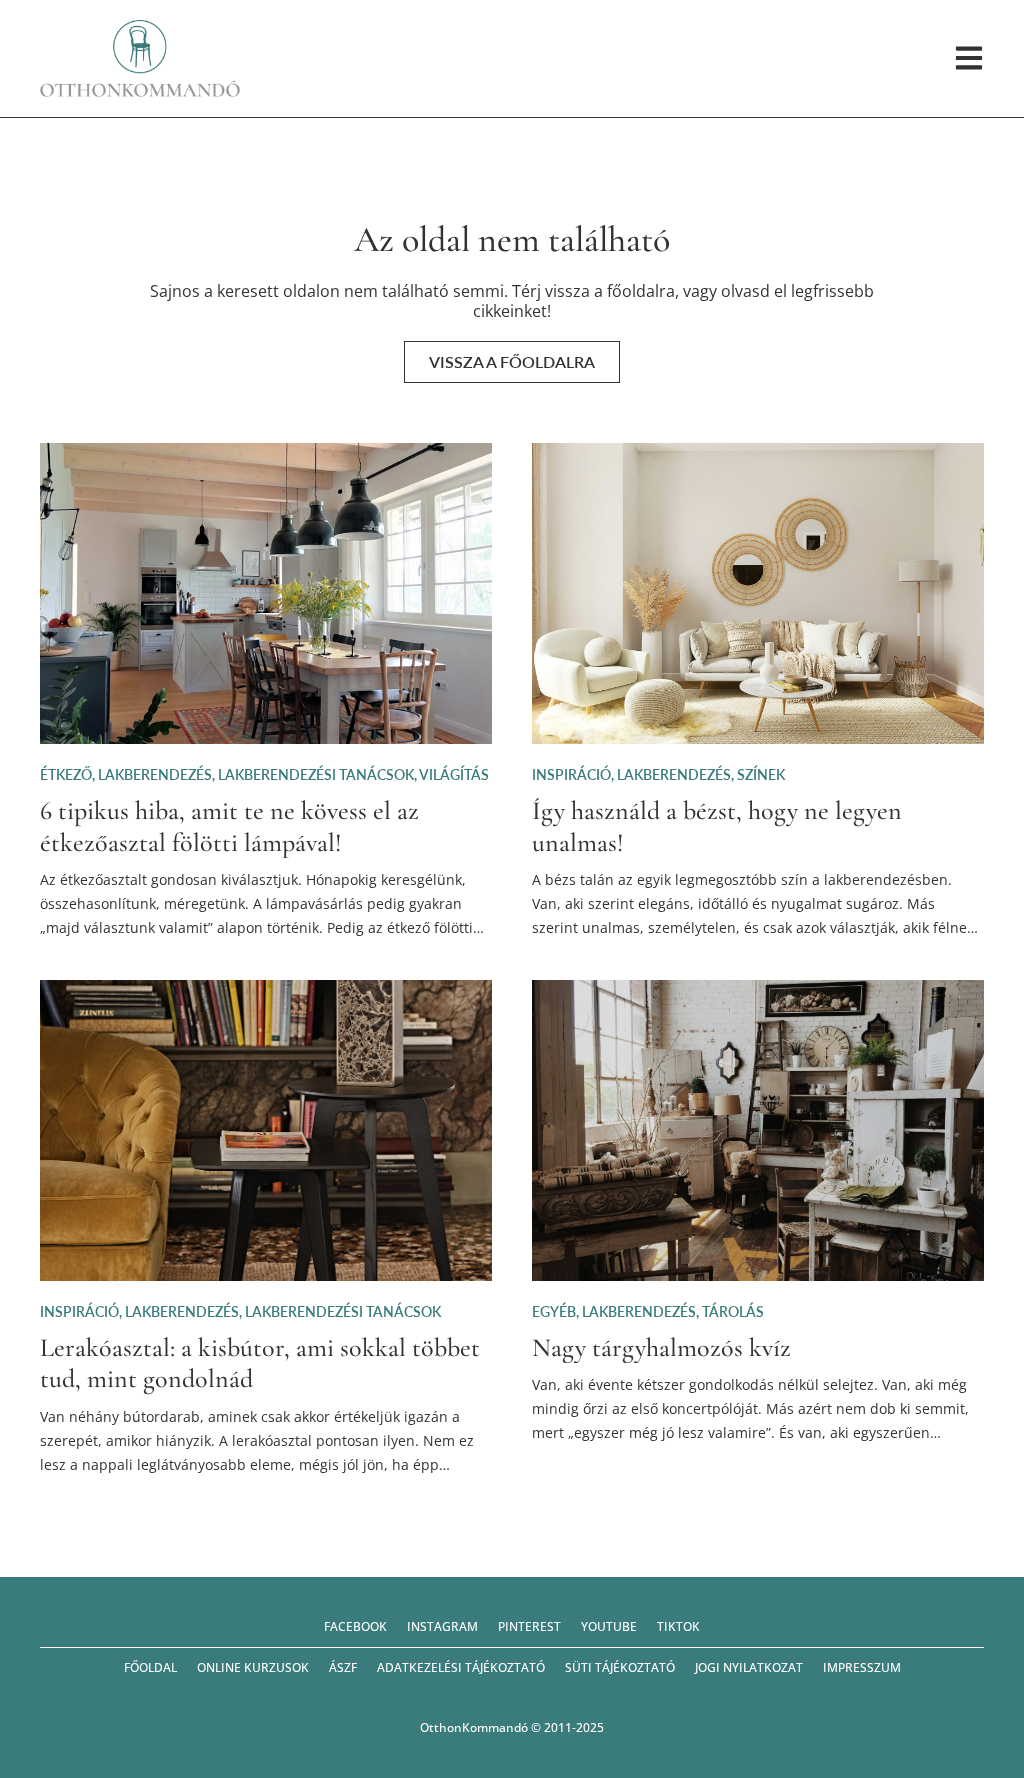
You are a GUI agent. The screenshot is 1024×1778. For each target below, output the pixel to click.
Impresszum (862, 1667)
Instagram (442, 1626)
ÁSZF (343, 1667)
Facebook (355, 1626)
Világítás (454, 774)
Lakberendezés (155, 774)
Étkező (66, 774)
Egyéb (554, 1311)
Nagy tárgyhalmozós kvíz (661, 1347)
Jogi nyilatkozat (749, 1667)
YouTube (609, 1626)
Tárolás (733, 1311)
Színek (761, 774)
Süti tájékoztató (620, 1667)
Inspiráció (571, 774)
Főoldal (150, 1667)
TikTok (678, 1626)
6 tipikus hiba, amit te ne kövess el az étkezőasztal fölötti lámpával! (229, 826)
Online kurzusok (253, 1667)
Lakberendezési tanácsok (316, 774)
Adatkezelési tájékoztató (461, 1667)
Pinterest (529, 1626)
